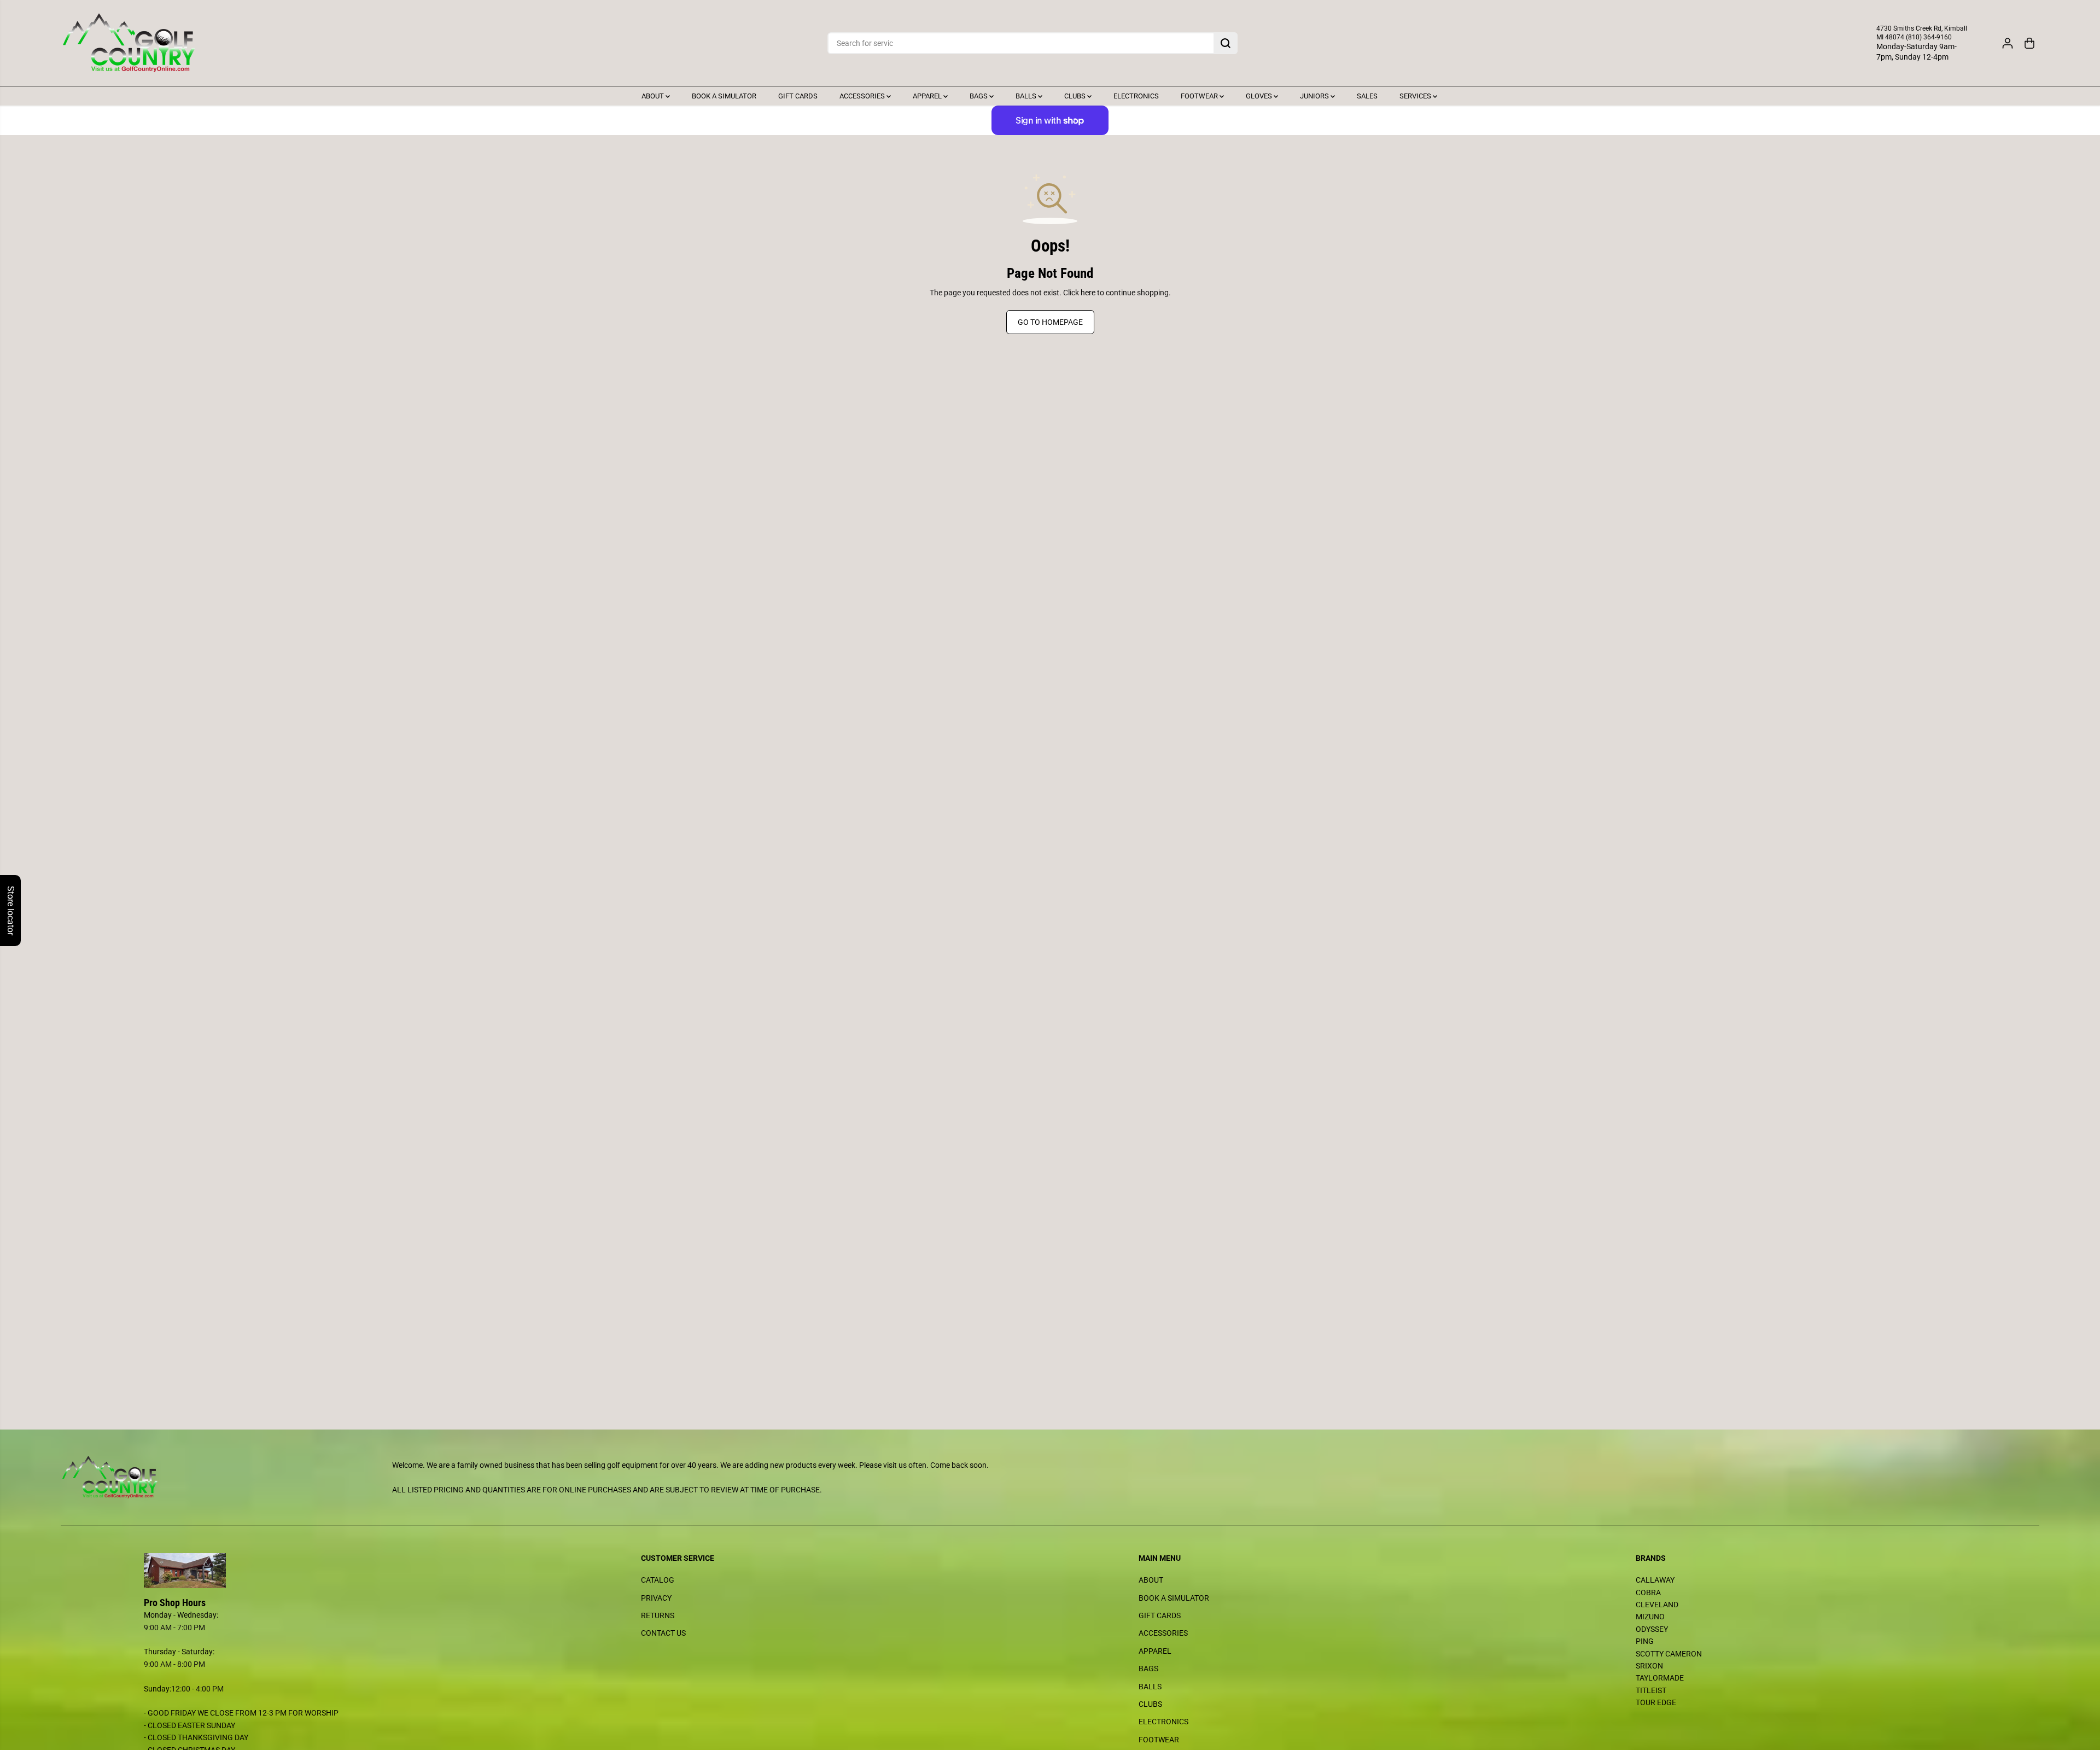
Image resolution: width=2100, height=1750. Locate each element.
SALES (1367, 96)
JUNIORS (1315, 96)
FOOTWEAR (1200, 96)
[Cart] (2029, 43)
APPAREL (928, 96)
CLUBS (1076, 96)
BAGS (979, 96)
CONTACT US (663, 1633)
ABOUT (654, 96)
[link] (304, 1571)
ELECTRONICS (1136, 96)
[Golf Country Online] (129, 43)
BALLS (1027, 96)
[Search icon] (1226, 43)
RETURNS (658, 1615)
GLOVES (1260, 96)
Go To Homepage (1050, 322)
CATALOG (658, 1580)
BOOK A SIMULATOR (724, 96)
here (1088, 293)
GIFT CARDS (798, 96)
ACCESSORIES (863, 96)
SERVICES (1416, 96)
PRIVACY (656, 1598)
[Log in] (2008, 43)
